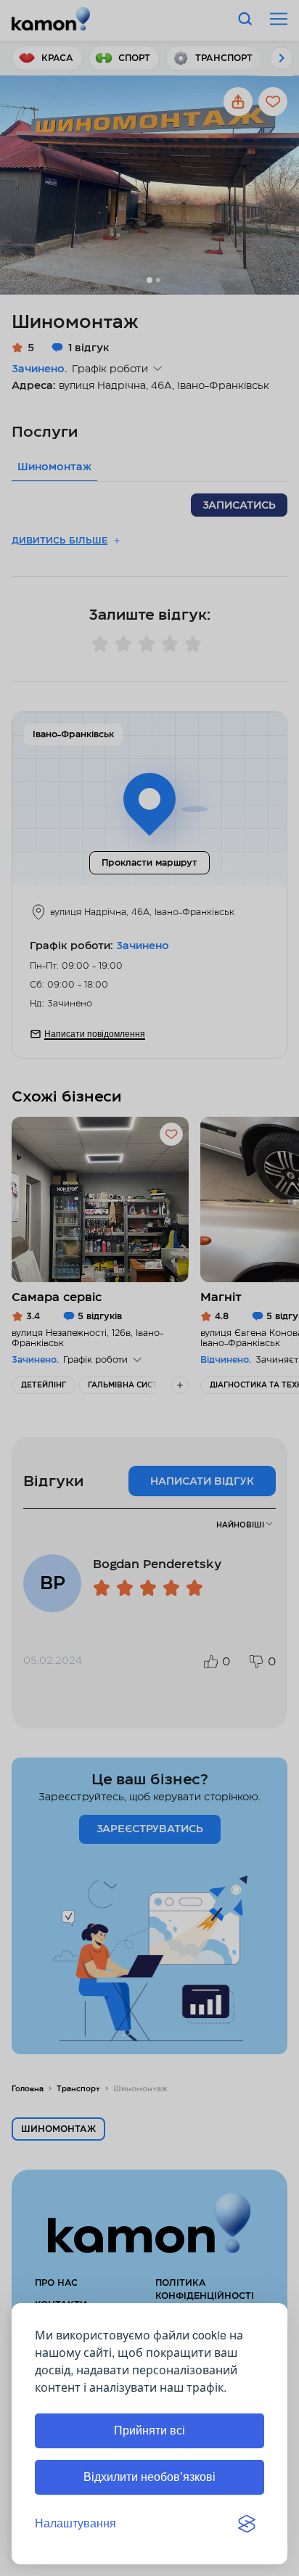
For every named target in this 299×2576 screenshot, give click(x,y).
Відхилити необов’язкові (149, 2477)
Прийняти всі (149, 2431)
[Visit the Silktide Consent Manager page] (247, 2524)
